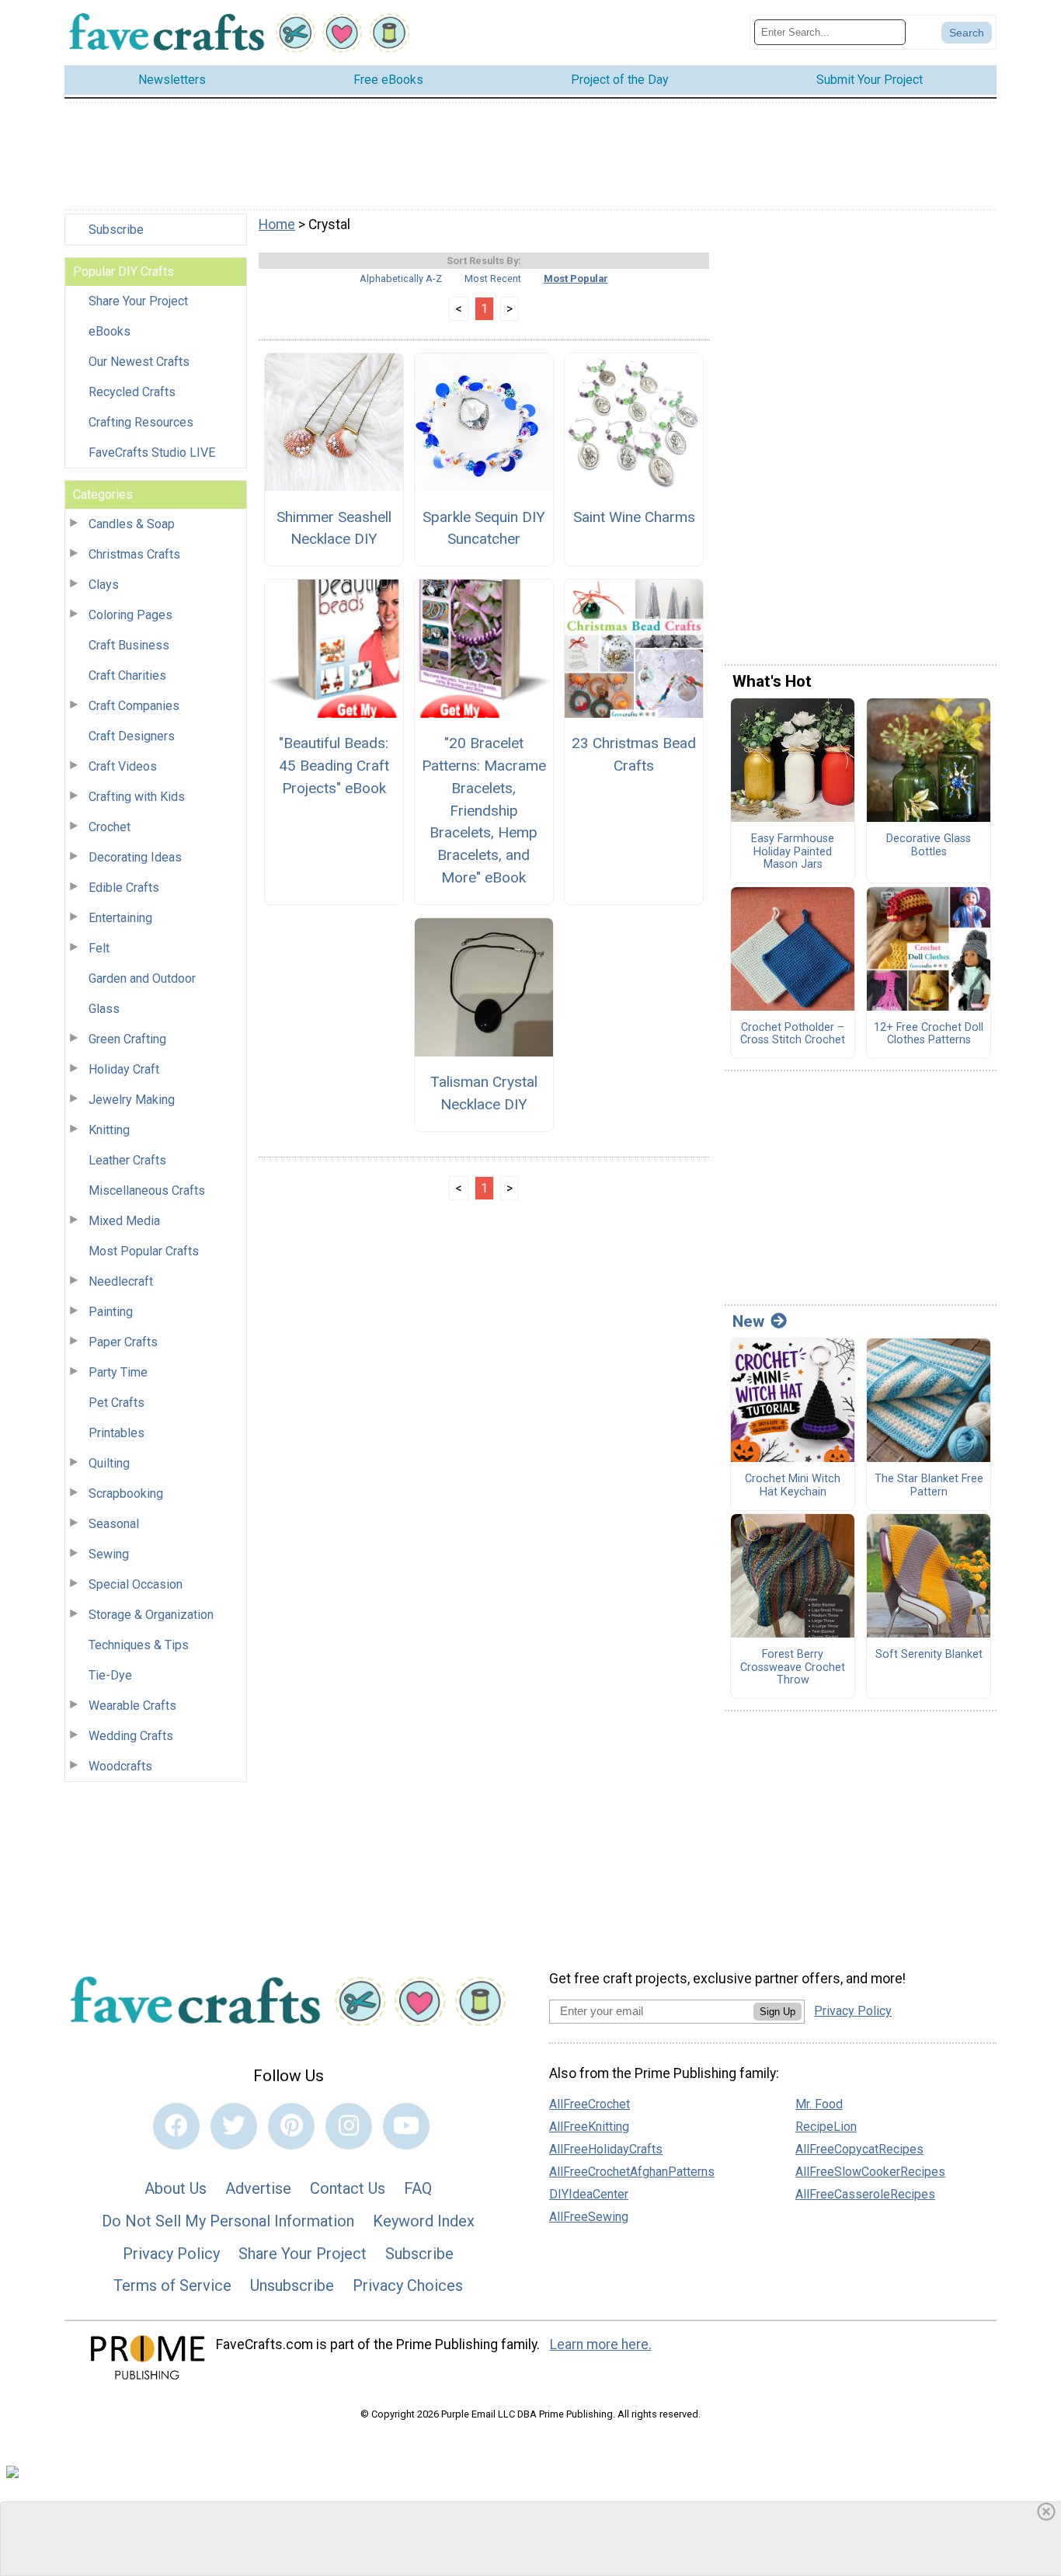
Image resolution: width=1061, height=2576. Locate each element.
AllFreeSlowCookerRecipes (870, 2172)
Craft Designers (132, 736)
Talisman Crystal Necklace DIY (484, 1093)
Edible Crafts (124, 888)
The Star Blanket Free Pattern (929, 1486)
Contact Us (348, 2188)
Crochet (110, 827)
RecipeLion (826, 2127)
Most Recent (493, 278)
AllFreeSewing (589, 2217)
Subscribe (116, 230)
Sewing (109, 1554)
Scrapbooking (126, 1493)
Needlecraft (121, 1281)
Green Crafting (127, 1039)
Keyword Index (424, 2221)
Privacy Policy (171, 2254)
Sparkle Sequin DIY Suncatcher (484, 528)
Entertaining (120, 918)
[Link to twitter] (234, 2126)
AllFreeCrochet (590, 2104)
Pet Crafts (117, 1403)
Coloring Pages (130, 615)
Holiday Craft (124, 1069)
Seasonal (114, 1524)
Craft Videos (123, 766)
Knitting (109, 1130)
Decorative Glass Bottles (929, 846)
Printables (117, 1433)
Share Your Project (138, 301)
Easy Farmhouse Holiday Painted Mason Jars (793, 852)
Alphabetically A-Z (401, 278)
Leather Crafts (127, 1160)
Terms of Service (172, 2285)
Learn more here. (601, 2345)
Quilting (109, 1463)
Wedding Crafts (131, 1736)
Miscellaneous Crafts (147, 1191)
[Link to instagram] (349, 2126)
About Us (176, 2188)
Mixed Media (124, 1221)
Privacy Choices (408, 2285)
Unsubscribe (292, 2285)
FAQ (418, 2188)
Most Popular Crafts (144, 1251)
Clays (104, 585)
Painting (111, 1312)
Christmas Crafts (134, 554)
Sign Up (777, 2012)
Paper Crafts (123, 1342)
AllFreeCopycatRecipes (859, 2149)
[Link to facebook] (176, 2126)
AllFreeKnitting (589, 2127)
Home (277, 225)
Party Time (118, 1372)
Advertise (258, 2188)
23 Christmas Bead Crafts (634, 754)
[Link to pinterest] (291, 2126)
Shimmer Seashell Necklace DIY (334, 528)
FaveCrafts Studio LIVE (152, 453)
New (748, 1321)
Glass (104, 1009)
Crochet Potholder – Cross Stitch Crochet (793, 1034)
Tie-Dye (110, 1675)
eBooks (110, 331)
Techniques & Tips (139, 1645)
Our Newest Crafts (139, 362)
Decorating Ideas (135, 857)
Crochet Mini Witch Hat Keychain (793, 1486)
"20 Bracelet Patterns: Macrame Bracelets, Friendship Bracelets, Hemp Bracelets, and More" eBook (484, 810)
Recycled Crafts (132, 392)
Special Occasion (136, 1584)
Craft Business (129, 645)
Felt (99, 948)
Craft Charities (127, 675)
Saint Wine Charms (634, 517)
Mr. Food (819, 2104)
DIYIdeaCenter (589, 2194)
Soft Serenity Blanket (929, 1655)
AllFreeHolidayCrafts (606, 2149)
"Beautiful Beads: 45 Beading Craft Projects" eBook (334, 766)
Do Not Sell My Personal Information (228, 2221)
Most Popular (576, 278)
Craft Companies (134, 706)
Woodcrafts (120, 1766)
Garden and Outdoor (142, 978)
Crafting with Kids (137, 797)
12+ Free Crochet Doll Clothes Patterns (929, 1034)
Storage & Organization (151, 1615)
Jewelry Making (132, 1100)
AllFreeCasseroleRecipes (865, 2194)
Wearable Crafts (132, 1706)
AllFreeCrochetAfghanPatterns (632, 2172)
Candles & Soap (132, 524)
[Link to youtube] (406, 2126)
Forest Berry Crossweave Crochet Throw (793, 1667)
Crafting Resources (141, 422)
